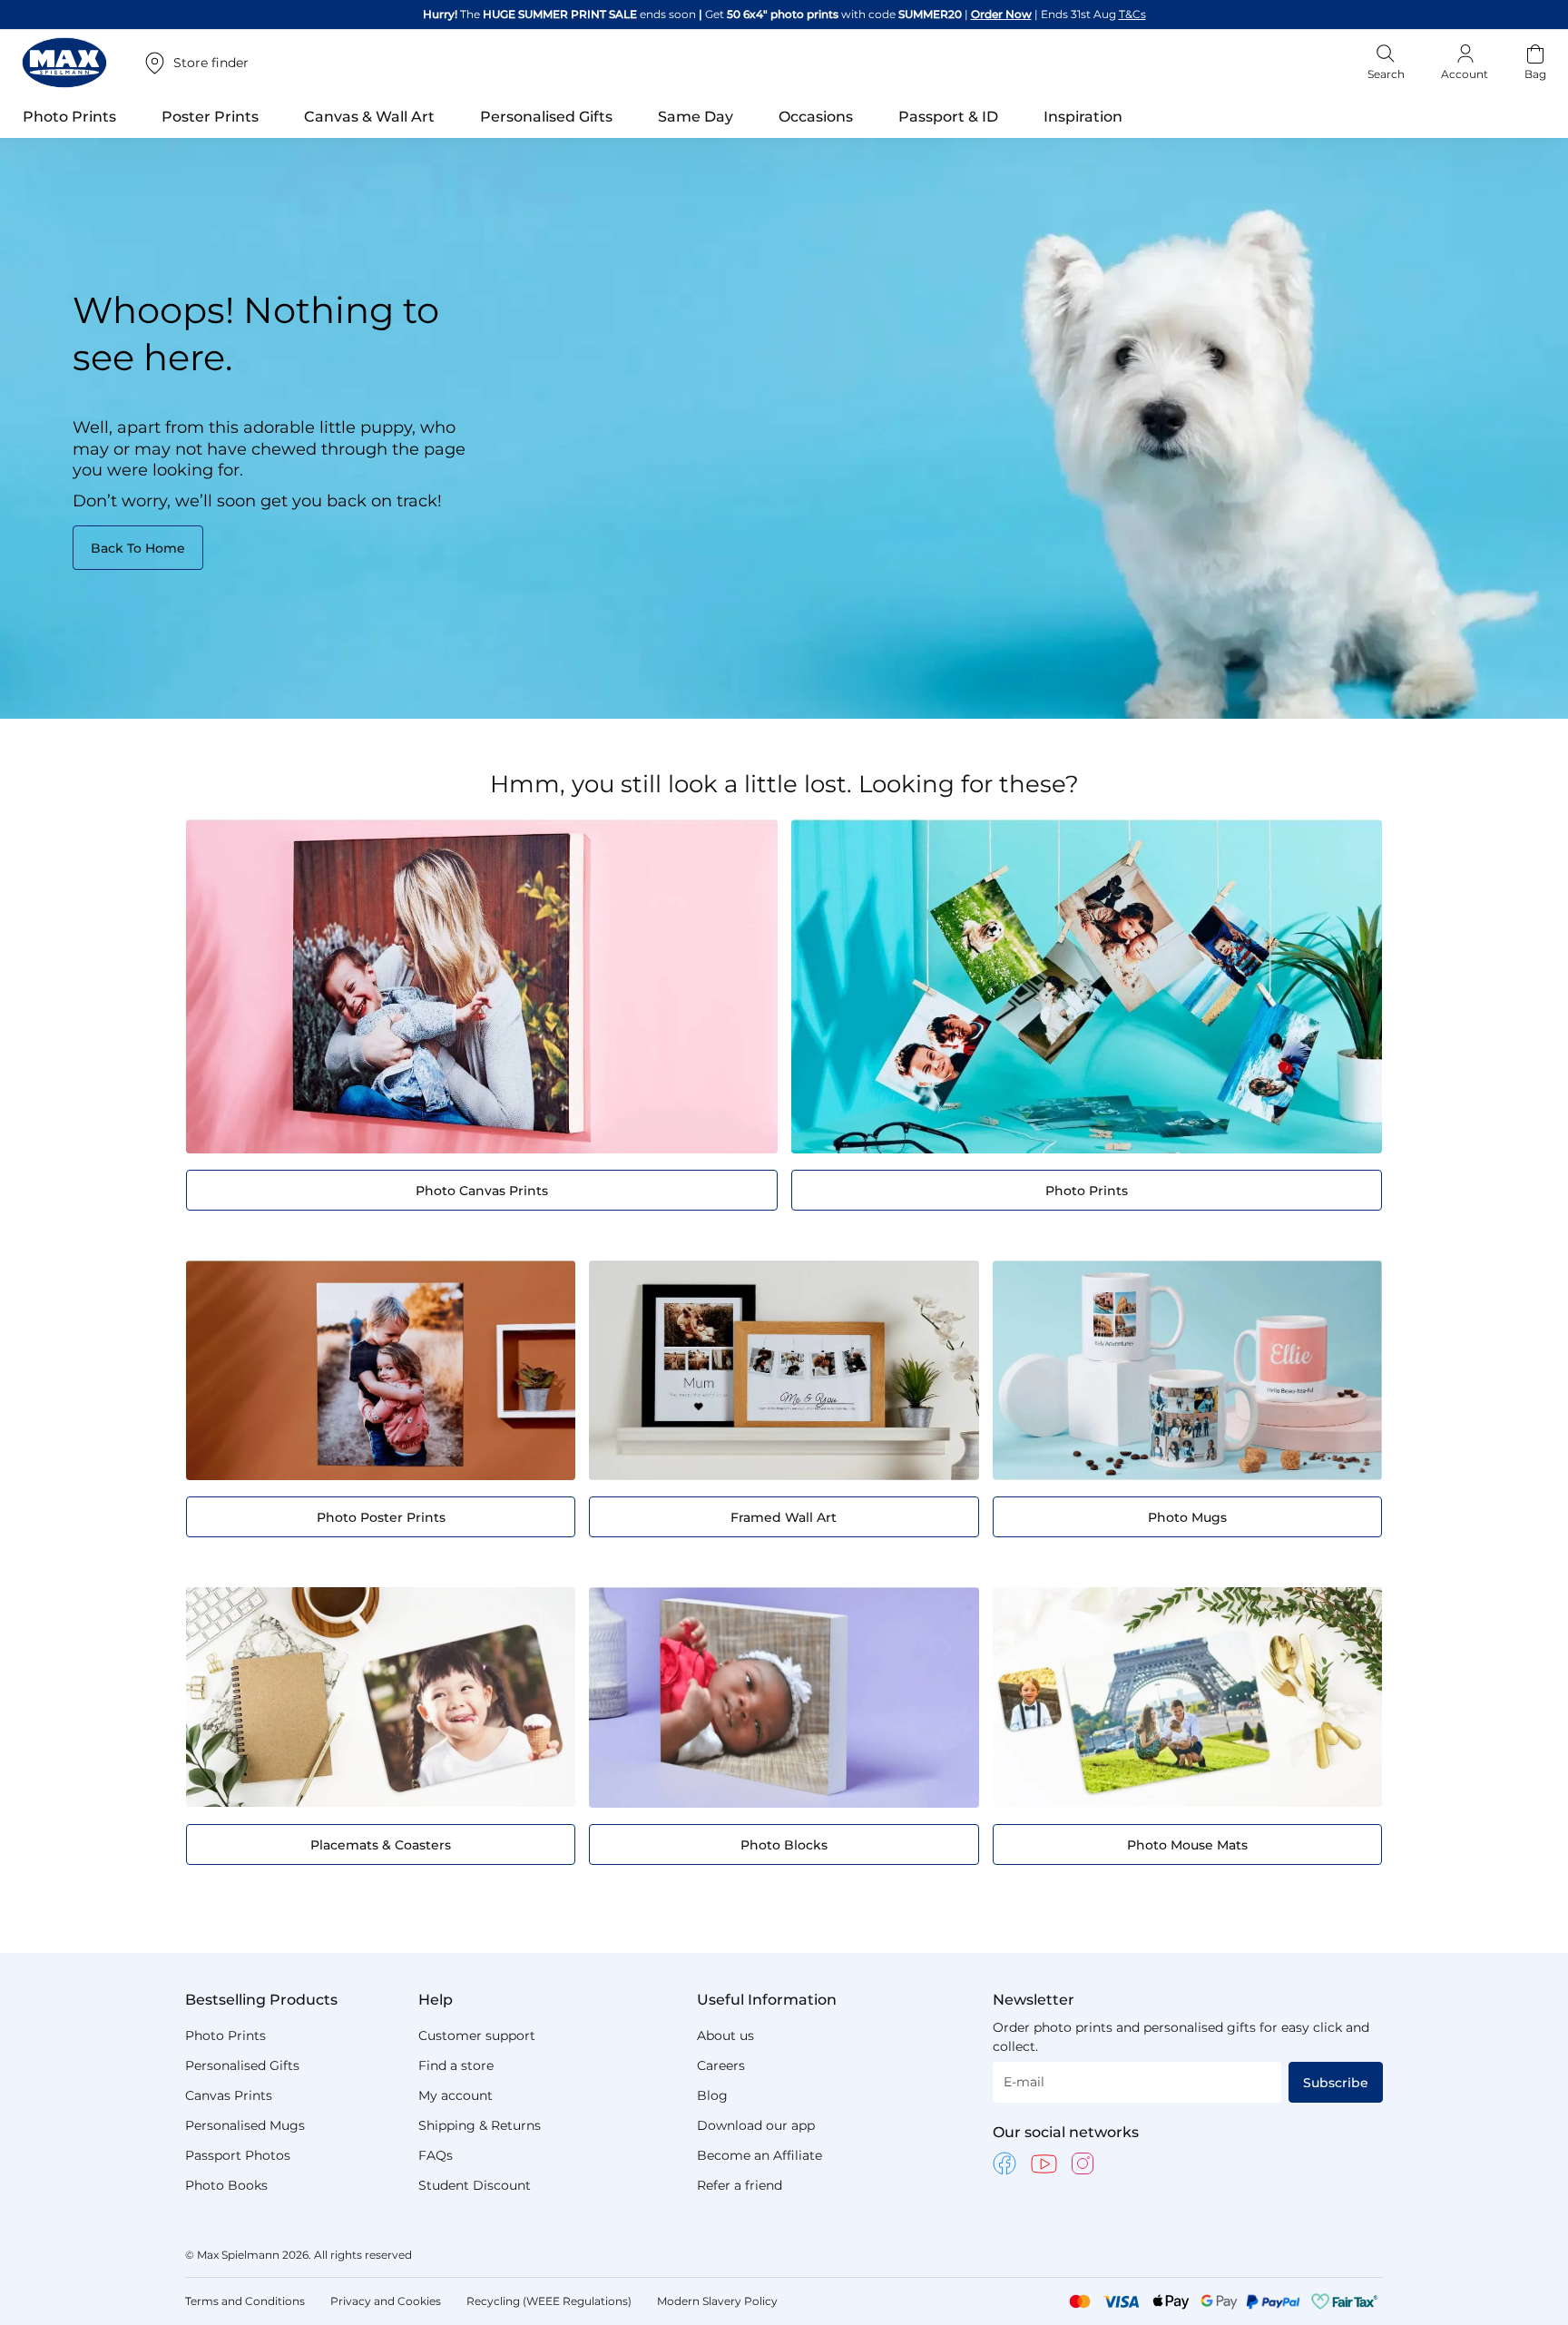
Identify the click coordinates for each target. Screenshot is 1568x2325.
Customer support (477, 2036)
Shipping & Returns (480, 2125)
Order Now (1001, 14)
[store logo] (64, 63)
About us (725, 2036)
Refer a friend (740, 2185)
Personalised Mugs (245, 2125)
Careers (721, 2065)
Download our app (756, 2125)
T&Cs (1132, 14)
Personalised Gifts (242, 2065)
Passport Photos (238, 2155)
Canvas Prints (229, 2095)
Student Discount (475, 2185)
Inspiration (1083, 117)
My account (456, 2095)
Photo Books (226, 2185)
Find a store (456, 2065)
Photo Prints (225, 2036)
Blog (712, 2095)
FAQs (436, 2155)
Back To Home (138, 548)
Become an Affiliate (759, 2155)
